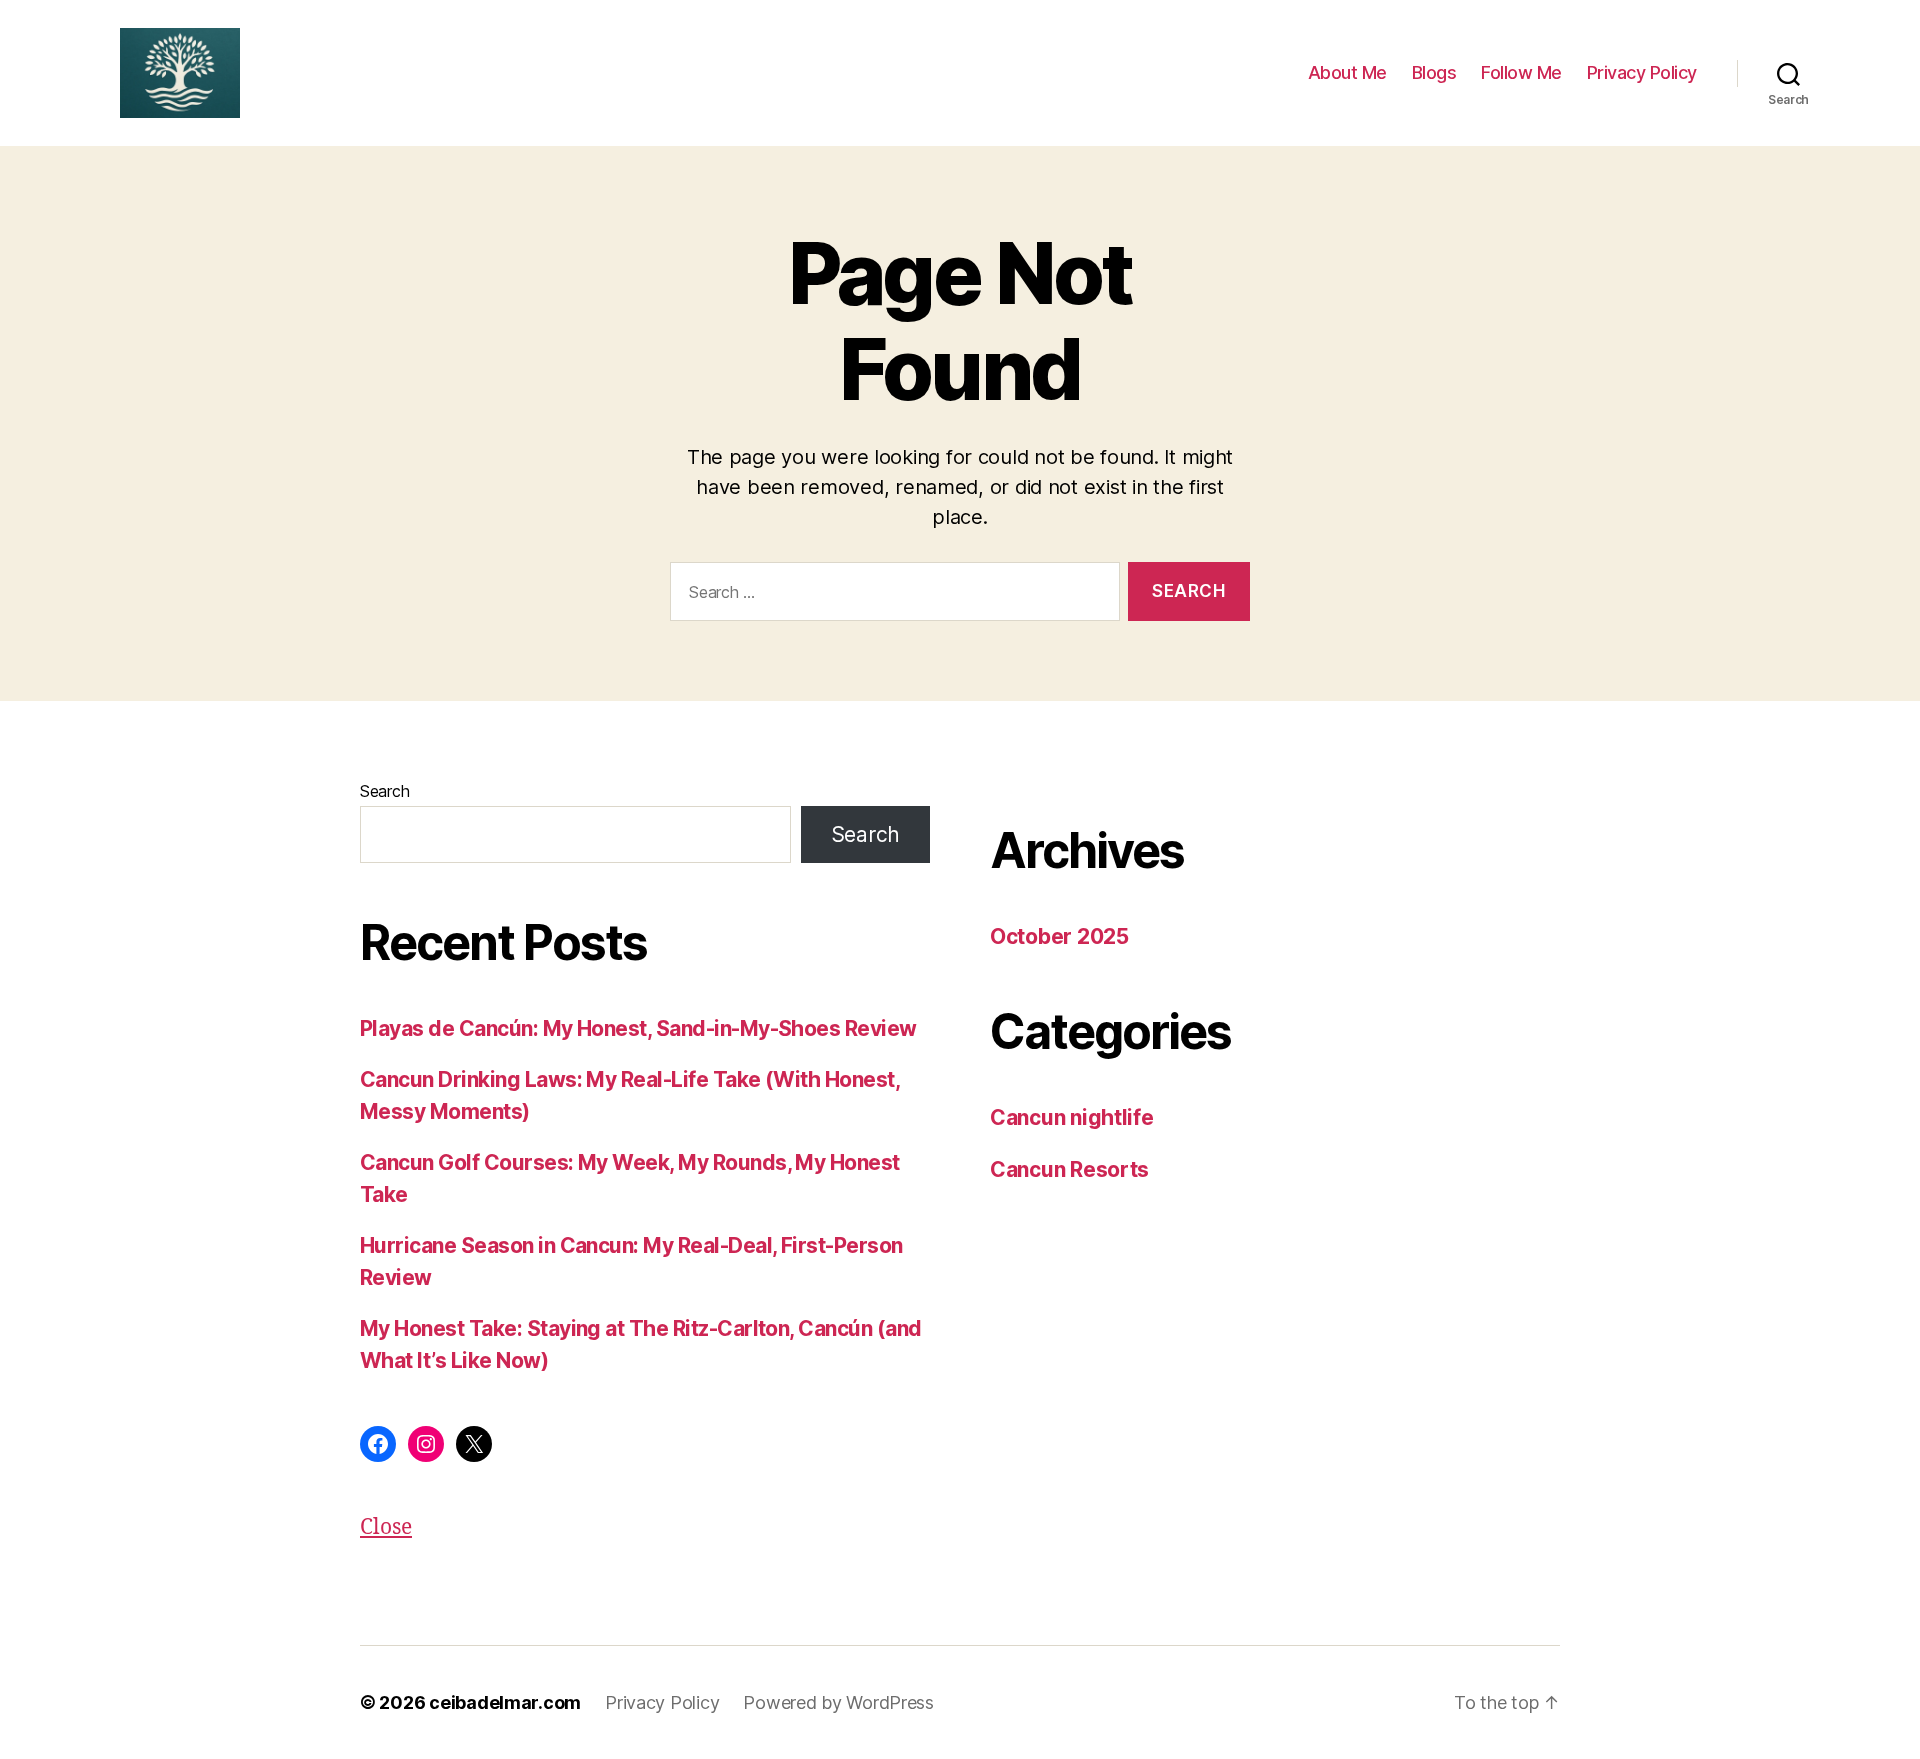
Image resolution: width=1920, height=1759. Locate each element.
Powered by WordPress (838, 1702)
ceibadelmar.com (505, 1702)
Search (384, 791)
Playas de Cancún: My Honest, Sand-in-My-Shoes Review (638, 1028)
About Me (1347, 72)
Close (386, 1527)
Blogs (1434, 72)
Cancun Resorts (1069, 1169)
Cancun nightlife (1072, 1117)
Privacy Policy (1642, 72)
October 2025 (1059, 936)
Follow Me (1521, 72)
